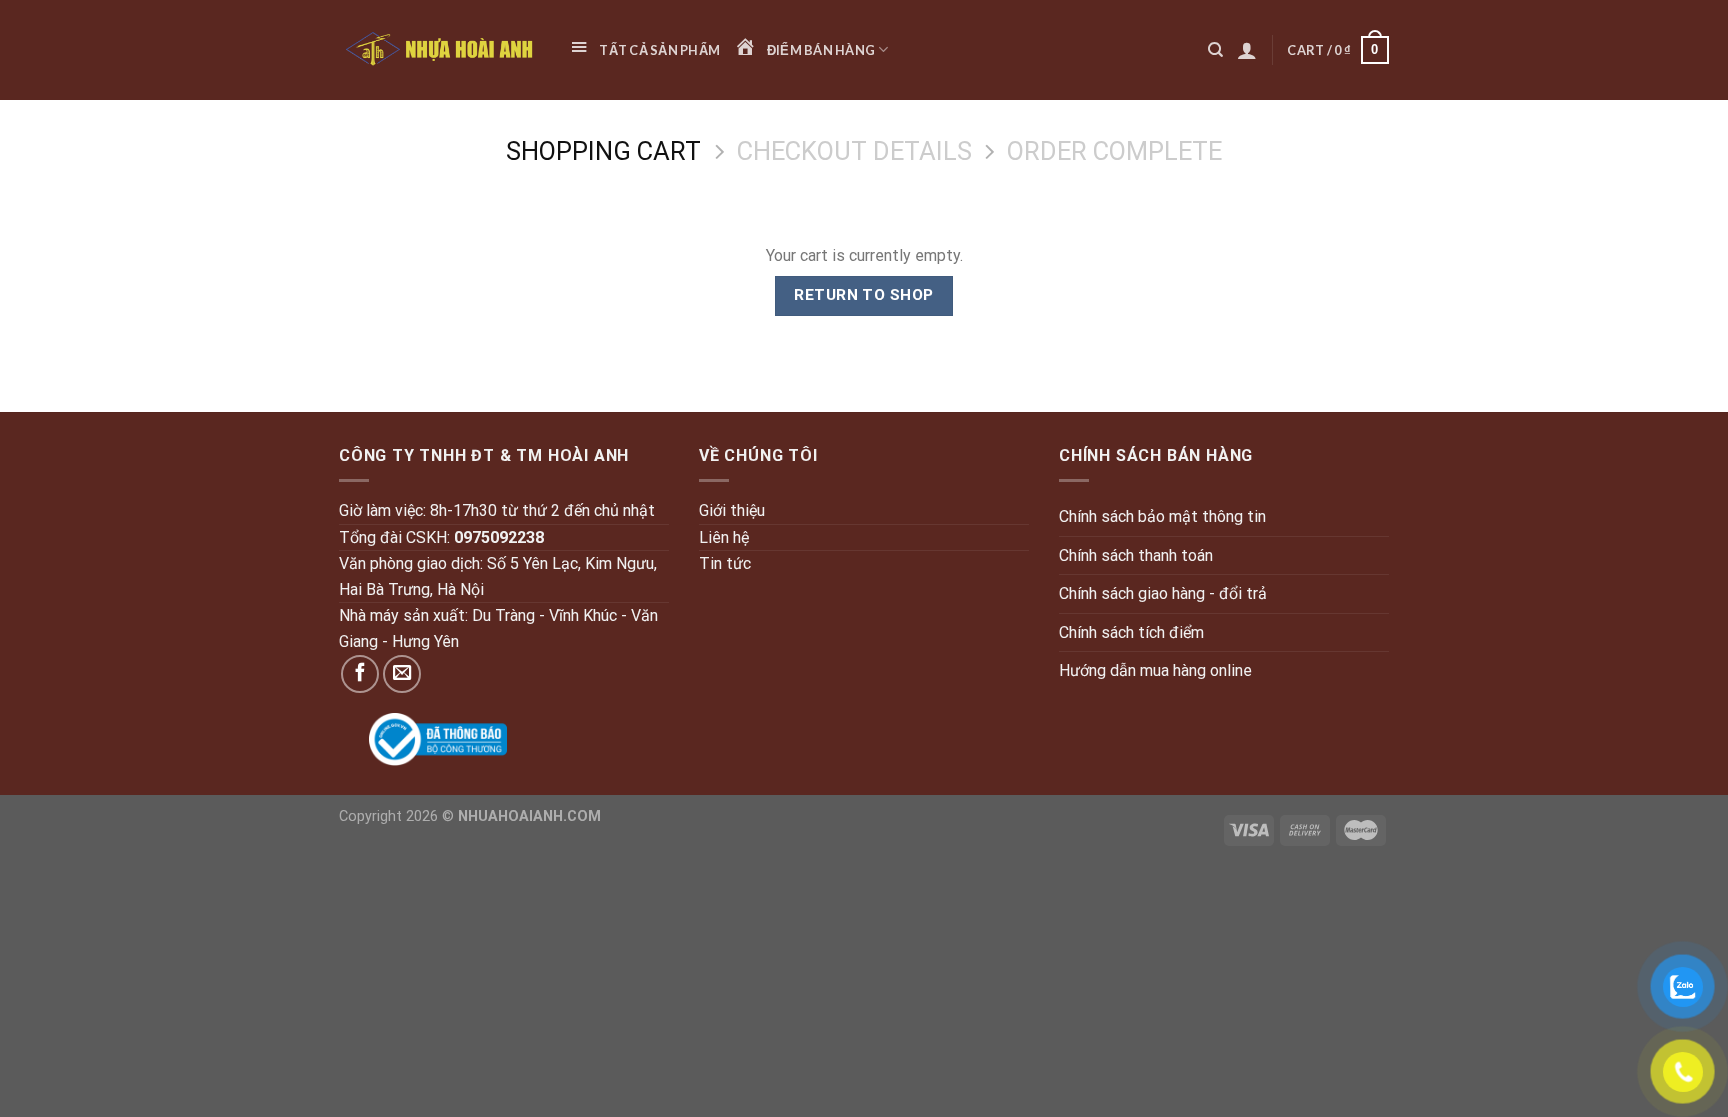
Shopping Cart (603, 151)
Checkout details (854, 151)
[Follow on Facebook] (360, 674)
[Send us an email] (402, 674)
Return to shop (864, 295)
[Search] (1215, 50)
